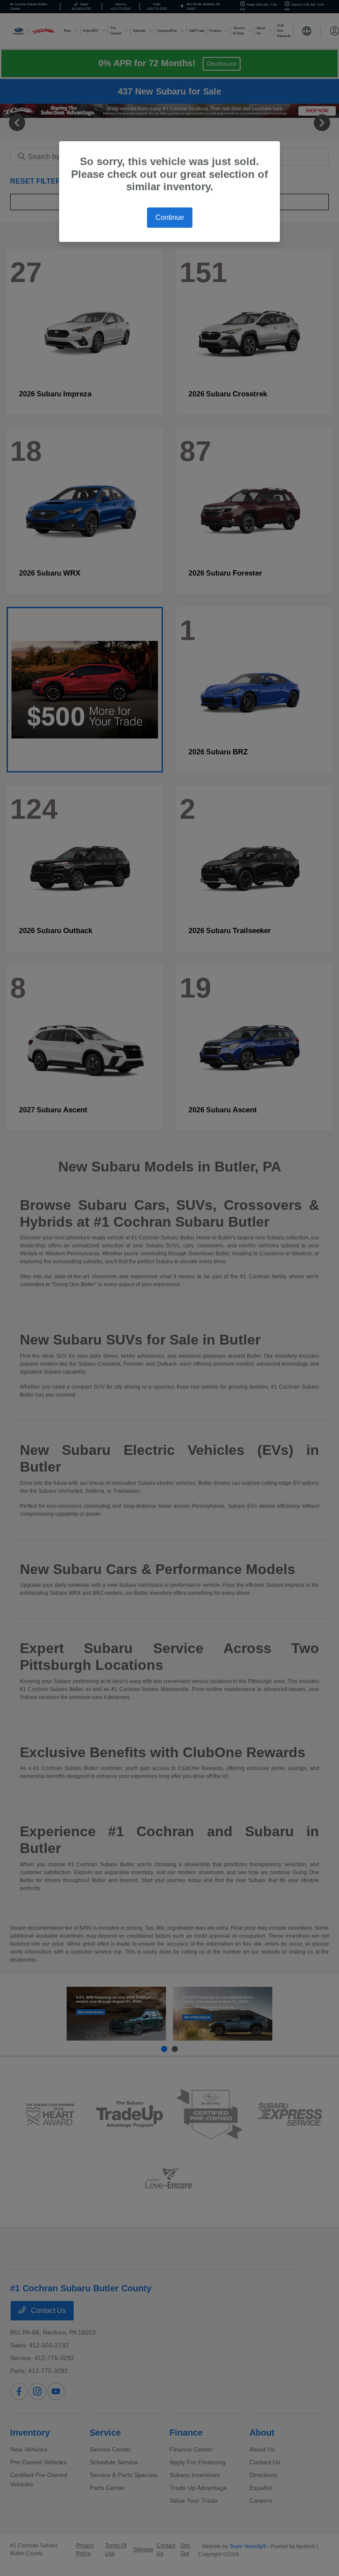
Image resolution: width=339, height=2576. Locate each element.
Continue (170, 217)
